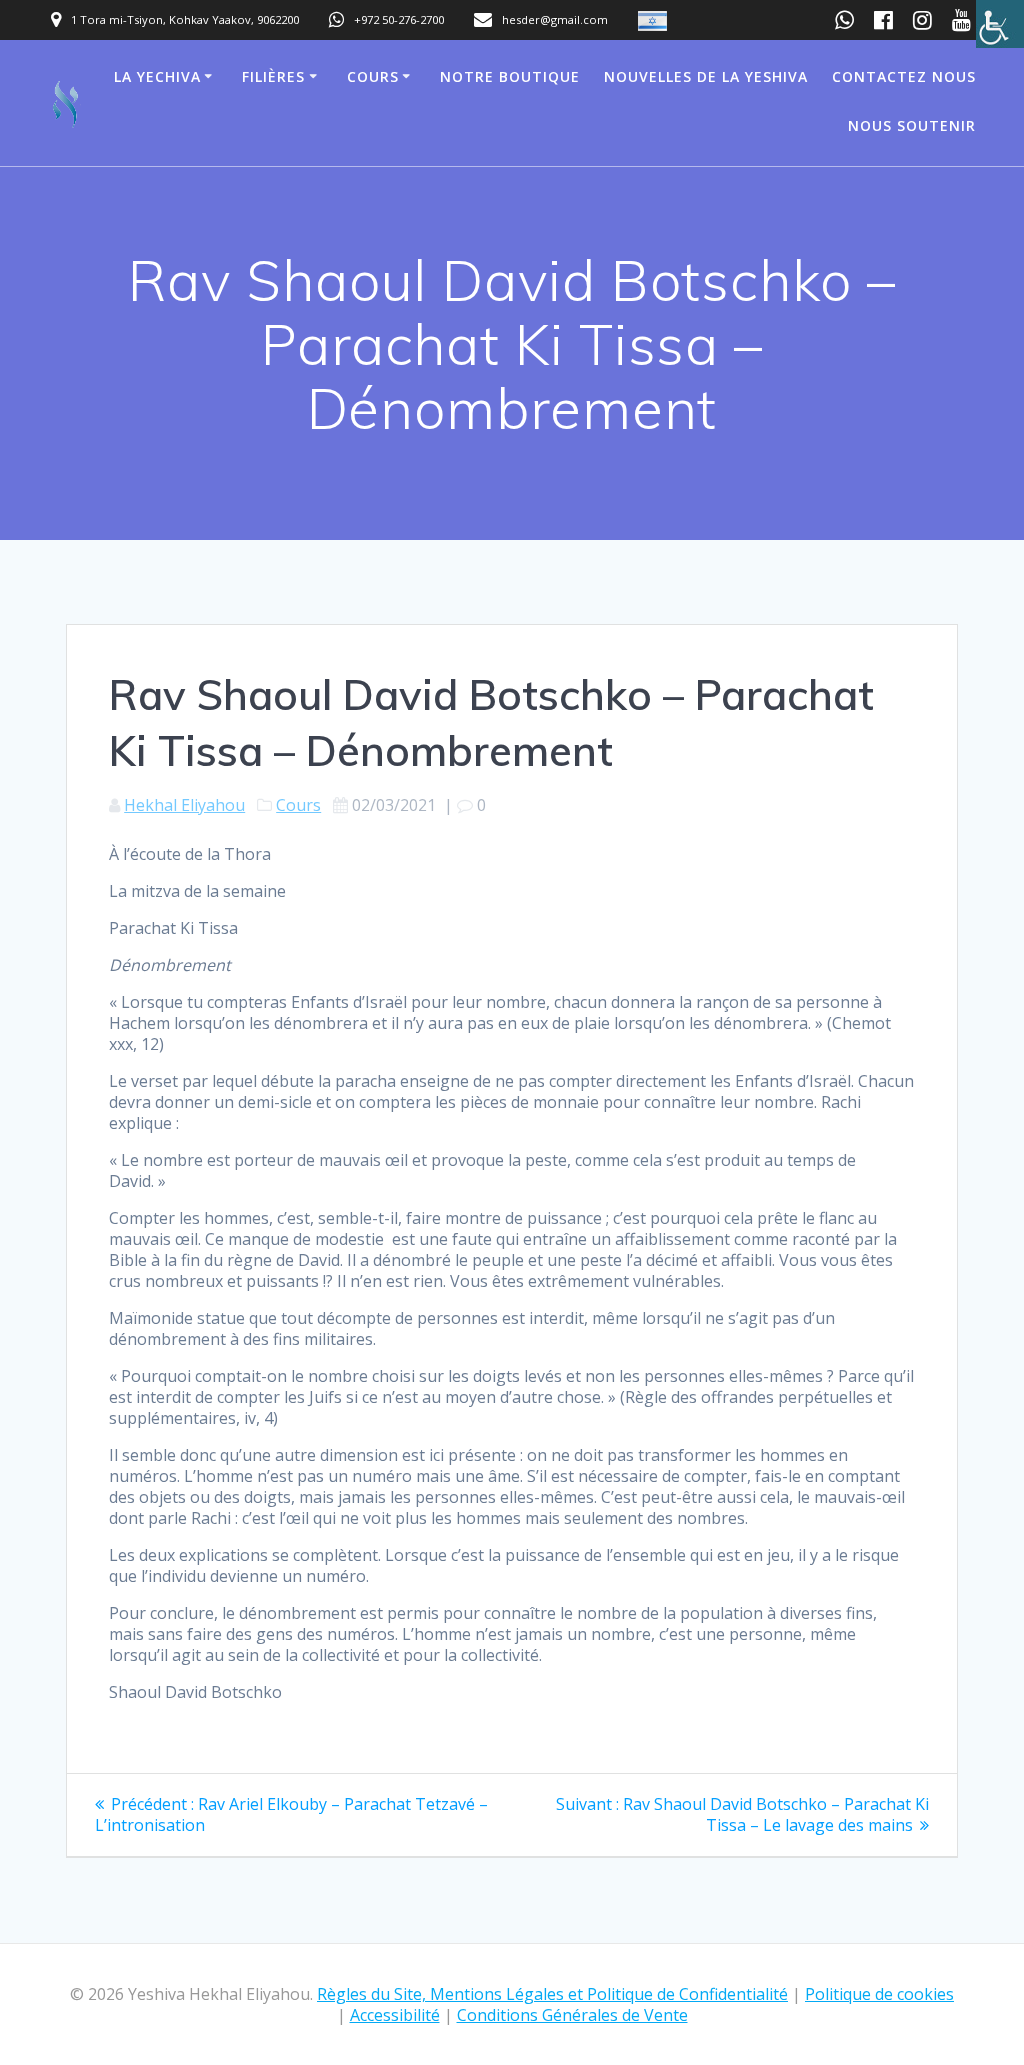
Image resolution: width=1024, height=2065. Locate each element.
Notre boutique (510, 76)
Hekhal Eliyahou (184, 805)
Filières (273, 76)
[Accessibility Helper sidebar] (1000, 24)
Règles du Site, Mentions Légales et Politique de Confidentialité (552, 1994)
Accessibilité (395, 2015)
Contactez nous (904, 76)
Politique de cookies (879, 1994)
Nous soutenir (912, 125)
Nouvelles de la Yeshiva (706, 76)
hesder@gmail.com (555, 19)
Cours (373, 76)
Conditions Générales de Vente (572, 2015)
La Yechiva (157, 76)
